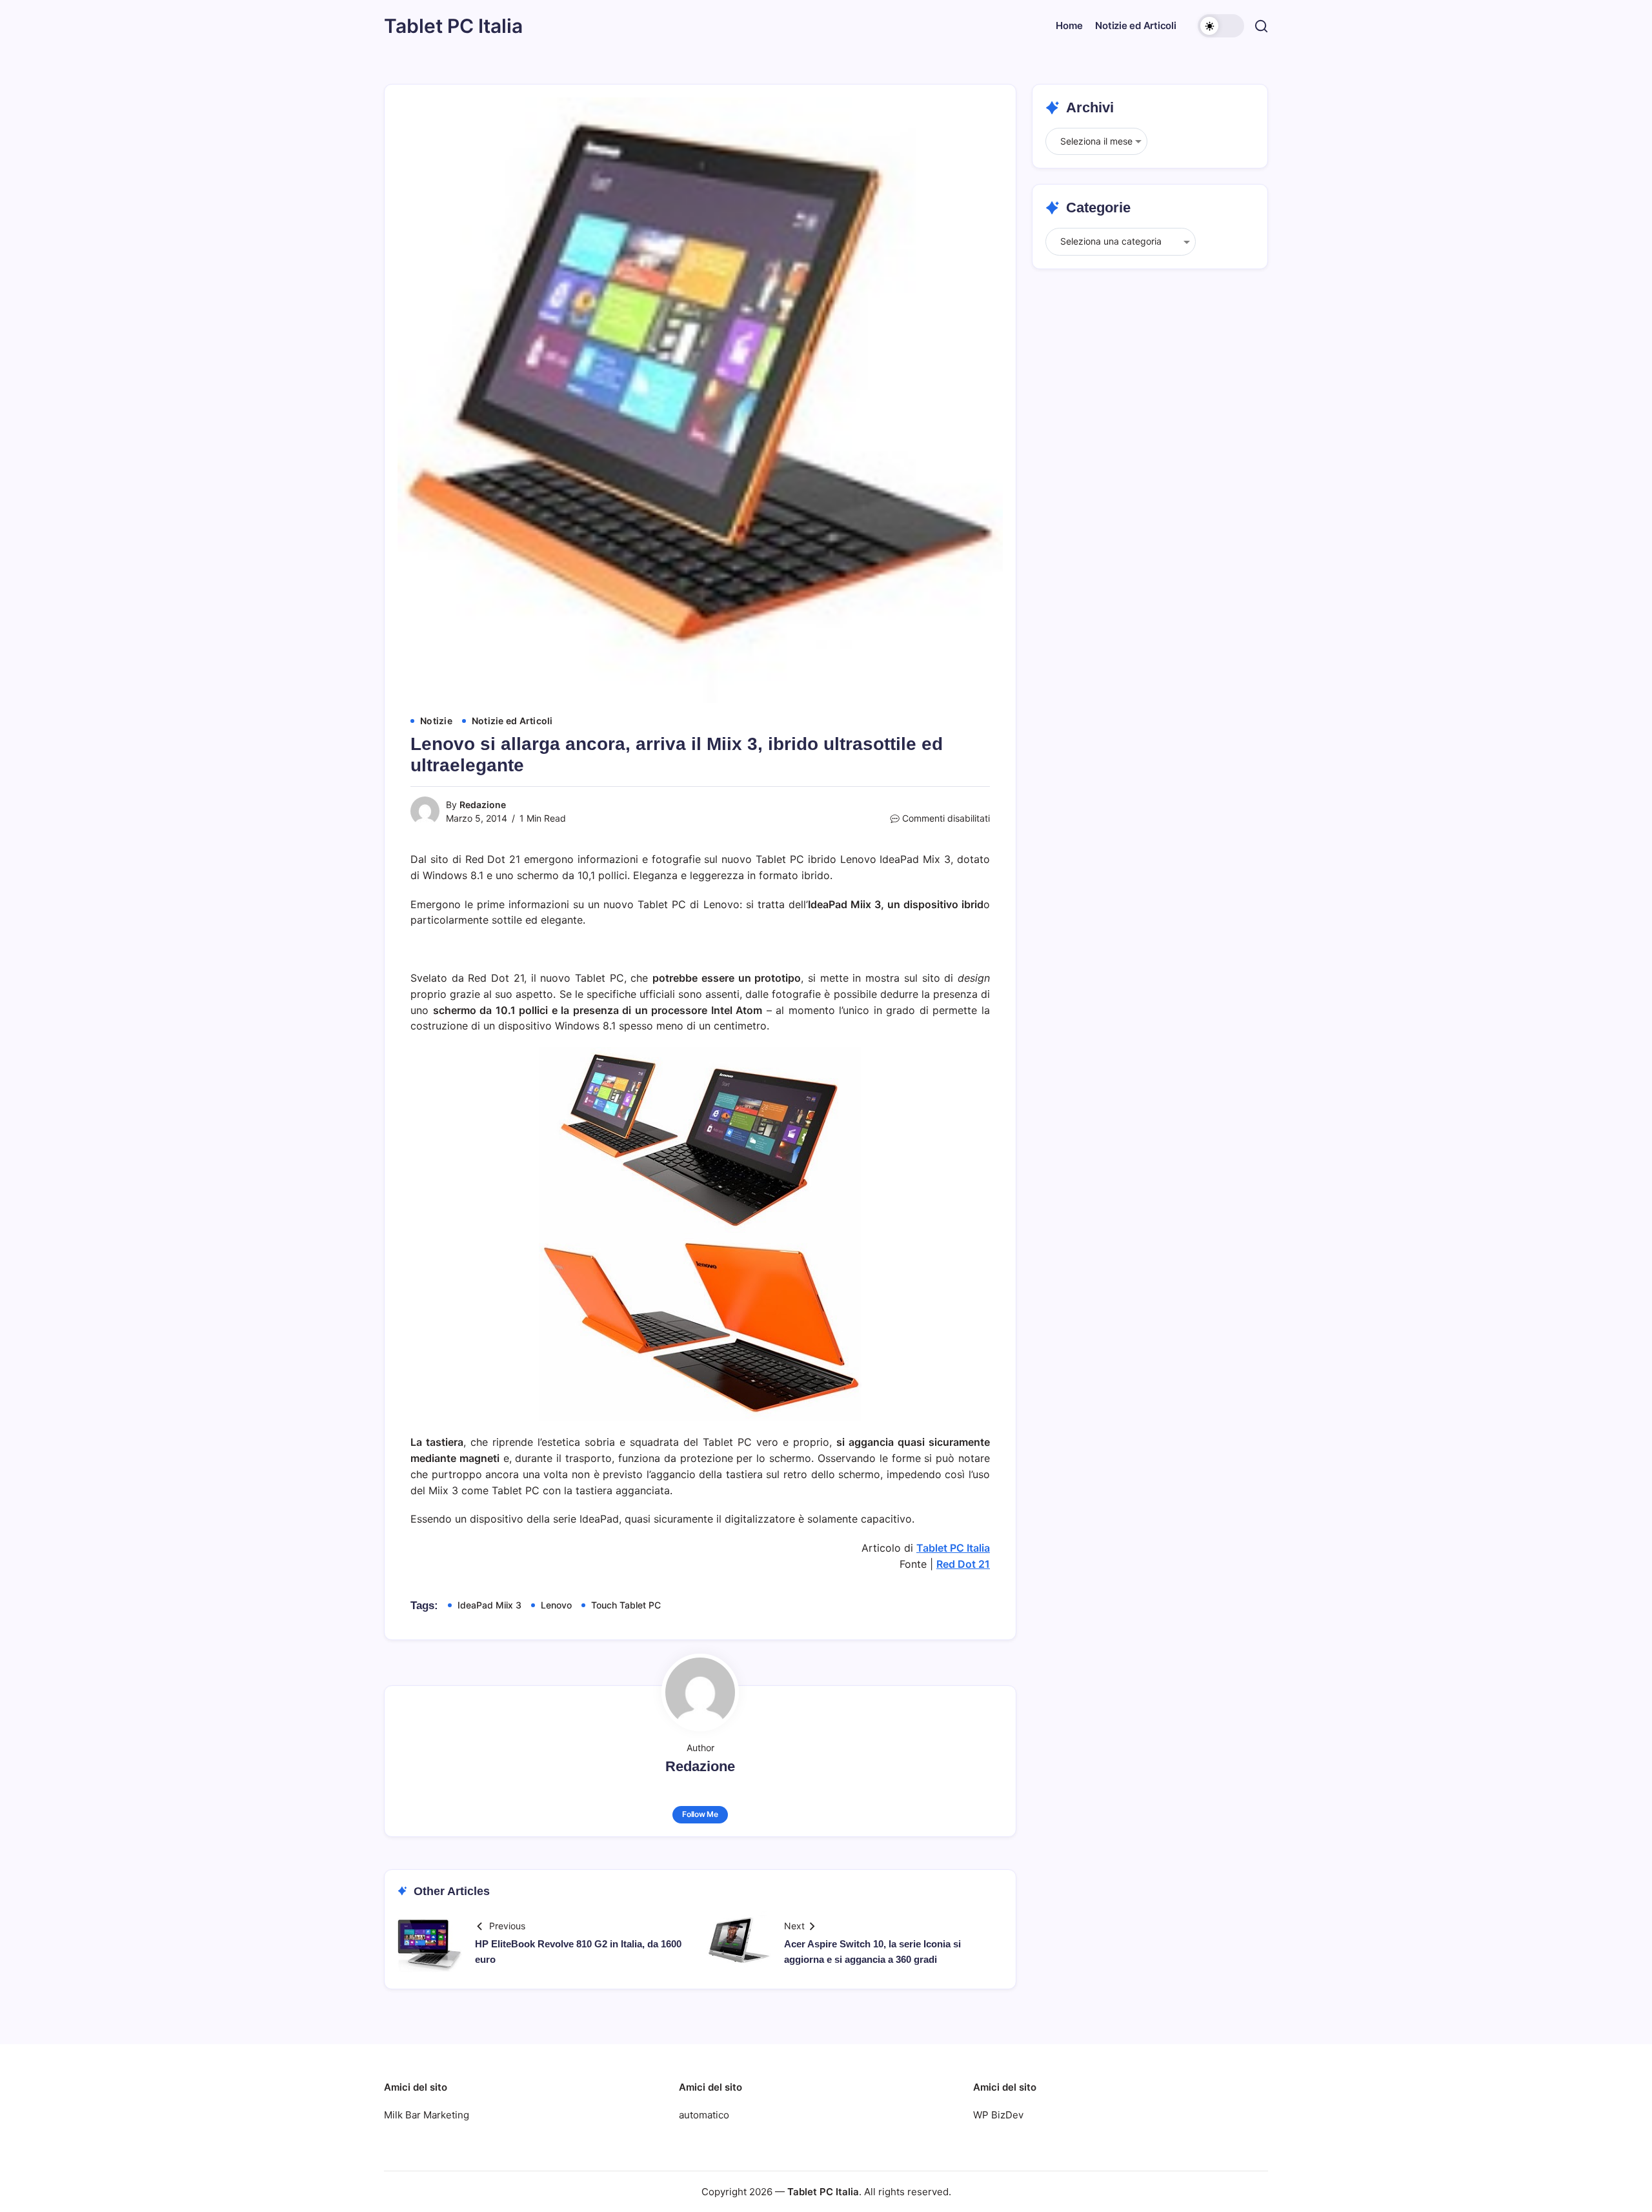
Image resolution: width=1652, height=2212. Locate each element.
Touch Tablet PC (626, 1605)
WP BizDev (998, 2115)
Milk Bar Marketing (427, 2115)
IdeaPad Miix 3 (489, 1605)
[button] (1221, 26)
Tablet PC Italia (453, 26)
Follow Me (700, 1814)
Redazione (483, 805)
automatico (704, 2115)
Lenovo (556, 1605)
